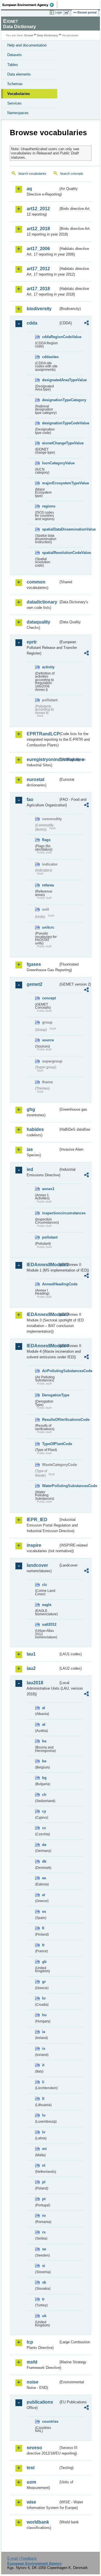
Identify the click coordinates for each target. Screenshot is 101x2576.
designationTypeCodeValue (50, 423)
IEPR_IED (37, 1520)
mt (44, 2149)
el (44, 1895)
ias (30, 1149)
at (44, 1724)
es (44, 1912)
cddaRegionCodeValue (50, 337)
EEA (30, 5)
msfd (32, 2362)
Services (14, 103)
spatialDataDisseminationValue (50, 529)
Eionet (29, 35)
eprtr (32, 642)
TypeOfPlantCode (50, 1444)
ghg (31, 1109)
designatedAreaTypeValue (50, 380)
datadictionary (42, 602)
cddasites (50, 357)
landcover (37, 1565)
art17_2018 (38, 289)
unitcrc (48, 927)
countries (50, 2421)
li (43, 2082)
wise (31, 2502)
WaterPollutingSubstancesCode (50, 1486)
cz (44, 1828)
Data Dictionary (48, 35)
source (48, 1040)
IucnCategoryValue (50, 463)
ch (44, 1795)
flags (46, 840)
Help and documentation (27, 45)
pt (44, 2199)
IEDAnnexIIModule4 (43, 1346)
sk (44, 2282)
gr (44, 1982)
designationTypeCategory (50, 400)
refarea (48, 885)
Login (58, 12)
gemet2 (35, 984)
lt (43, 2099)
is (44, 2048)
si (44, 2266)
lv (44, 2132)
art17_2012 (38, 269)
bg (44, 1778)
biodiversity (39, 309)
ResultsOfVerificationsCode (50, 1420)
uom (31, 2482)
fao (30, 799)
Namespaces (18, 113)
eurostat (35, 779)
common (36, 582)
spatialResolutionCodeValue (50, 553)
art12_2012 (38, 209)
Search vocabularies (32, 174)
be (44, 1761)
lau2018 (35, 1683)
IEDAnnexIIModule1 (43, 1265)
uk (44, 2316)
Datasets (15, 55)
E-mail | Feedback (22, 2558)
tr (43, 2299)
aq (29, 189)
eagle (47, 1605)
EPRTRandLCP (43, 734)
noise (33, 2382)
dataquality (38, 622)
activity (48, 667)
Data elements (19, 74)
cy (44, 1811)
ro (44, 2216)
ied (30, 1169)
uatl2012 (49, 1624)
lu (44, 2115)
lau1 (31, 1654)
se (44, 2249)
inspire (34, 1545)
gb (44, 1962)
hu (44, 2015)
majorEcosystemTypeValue (50, 483)
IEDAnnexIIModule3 (43, 1314)
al (44, 1708)
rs (44, 2232)
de (44, 1845)
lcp (30, 2342)
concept (49, 998)
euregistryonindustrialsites (43, 759)
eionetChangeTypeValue (50, 443)
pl (44, 2182)
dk (44, 1861)
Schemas (15, 84)
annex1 (48, 1189)
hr (44, 1998)
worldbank (38, 2522)
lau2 (31, 1668)
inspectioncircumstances (50, 1213)
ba (44, 1741)
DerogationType (50, 1395)
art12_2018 (38, 229)
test (31, 2468)
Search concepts (72, 174)
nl (44, 2165)
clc (45, 1585)
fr (43, 1945)
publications (40, 2402)
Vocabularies (19, 94)
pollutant (50, 1237)
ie (44, 2032)
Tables (13, 65)
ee (44, 1878)
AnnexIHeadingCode (50, 1284)
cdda (32, 323)
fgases (34, 964)
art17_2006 (38, 249)
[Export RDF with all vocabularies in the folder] (86, 324)
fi (43, 1928)
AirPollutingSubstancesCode (50, 1371)
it (43, 2065)
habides (35, 1129)
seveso (34, 2448)
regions (49, 506)
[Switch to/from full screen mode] (68, 13)
